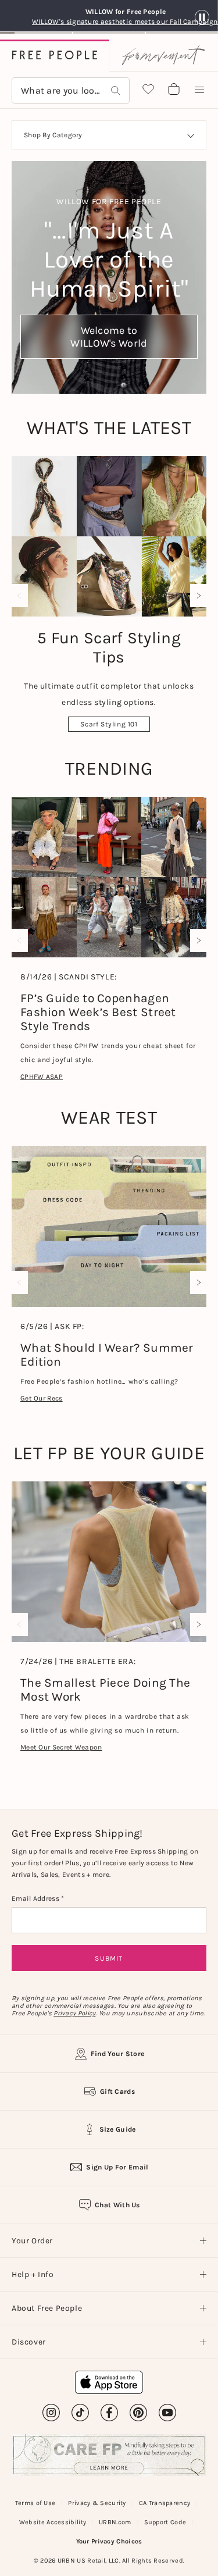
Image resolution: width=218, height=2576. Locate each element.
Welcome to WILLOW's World (109, 337)
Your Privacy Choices (109, 2541)
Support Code (165, 2522)
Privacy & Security (97, 2503)
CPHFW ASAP (42, 1077)
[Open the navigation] (199, 90)
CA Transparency (165, 2503)
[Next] (196, 596)
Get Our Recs (42, 1398)
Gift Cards (117, 2092)
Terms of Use (35, 2503)
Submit (109, 1958)
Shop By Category (53, 135)
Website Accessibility (53, 2522)
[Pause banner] (202, 18)
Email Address (36, 1898)
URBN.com (115, 2522)
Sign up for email (117, 2167)
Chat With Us (117, 2205)
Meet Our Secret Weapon (61, 1747)
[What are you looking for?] (116, 90)
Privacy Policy (74, 2013)
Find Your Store (118, 2054)
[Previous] (22, 596)
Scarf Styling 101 (109, 724)
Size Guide (118, 2129)
